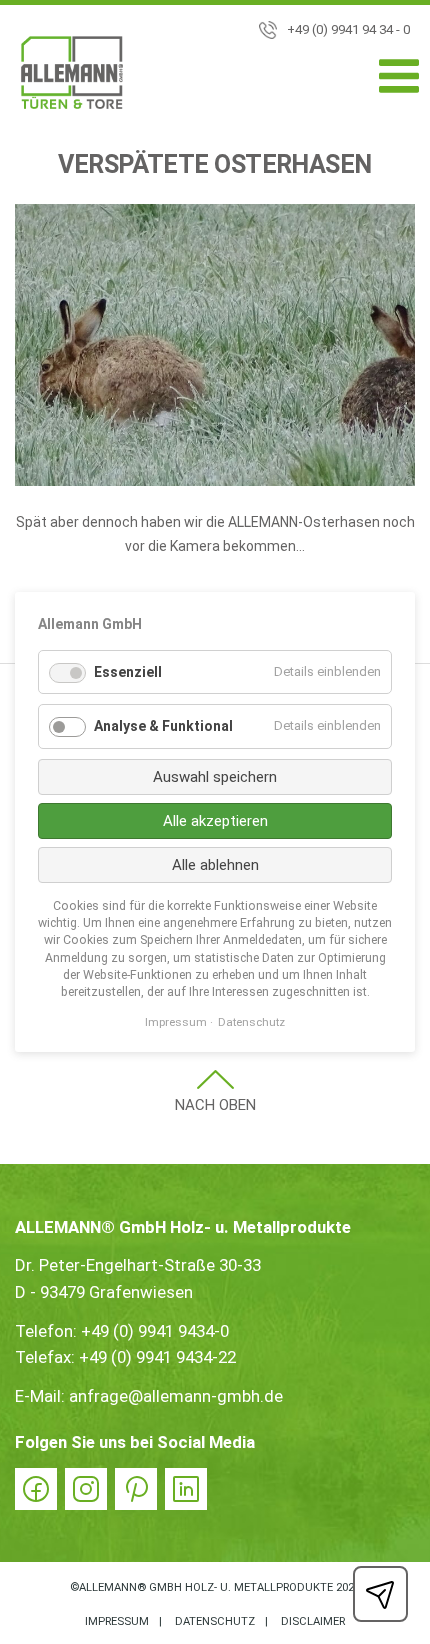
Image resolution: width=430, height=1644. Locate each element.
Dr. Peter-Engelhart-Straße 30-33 (138, 1265)
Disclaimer (313, 1621)
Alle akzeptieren (215, 821)
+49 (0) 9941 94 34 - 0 (348, 29)
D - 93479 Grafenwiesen (104, 1292)
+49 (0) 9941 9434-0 (155, 1331)
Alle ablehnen (215, 865)
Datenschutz (215, 1621)
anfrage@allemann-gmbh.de (176, 1396)
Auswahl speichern (215, 777)
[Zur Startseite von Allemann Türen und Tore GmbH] (72, 76)
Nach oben (215, 1105)
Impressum (117, 1621)
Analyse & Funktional (163, 726)
